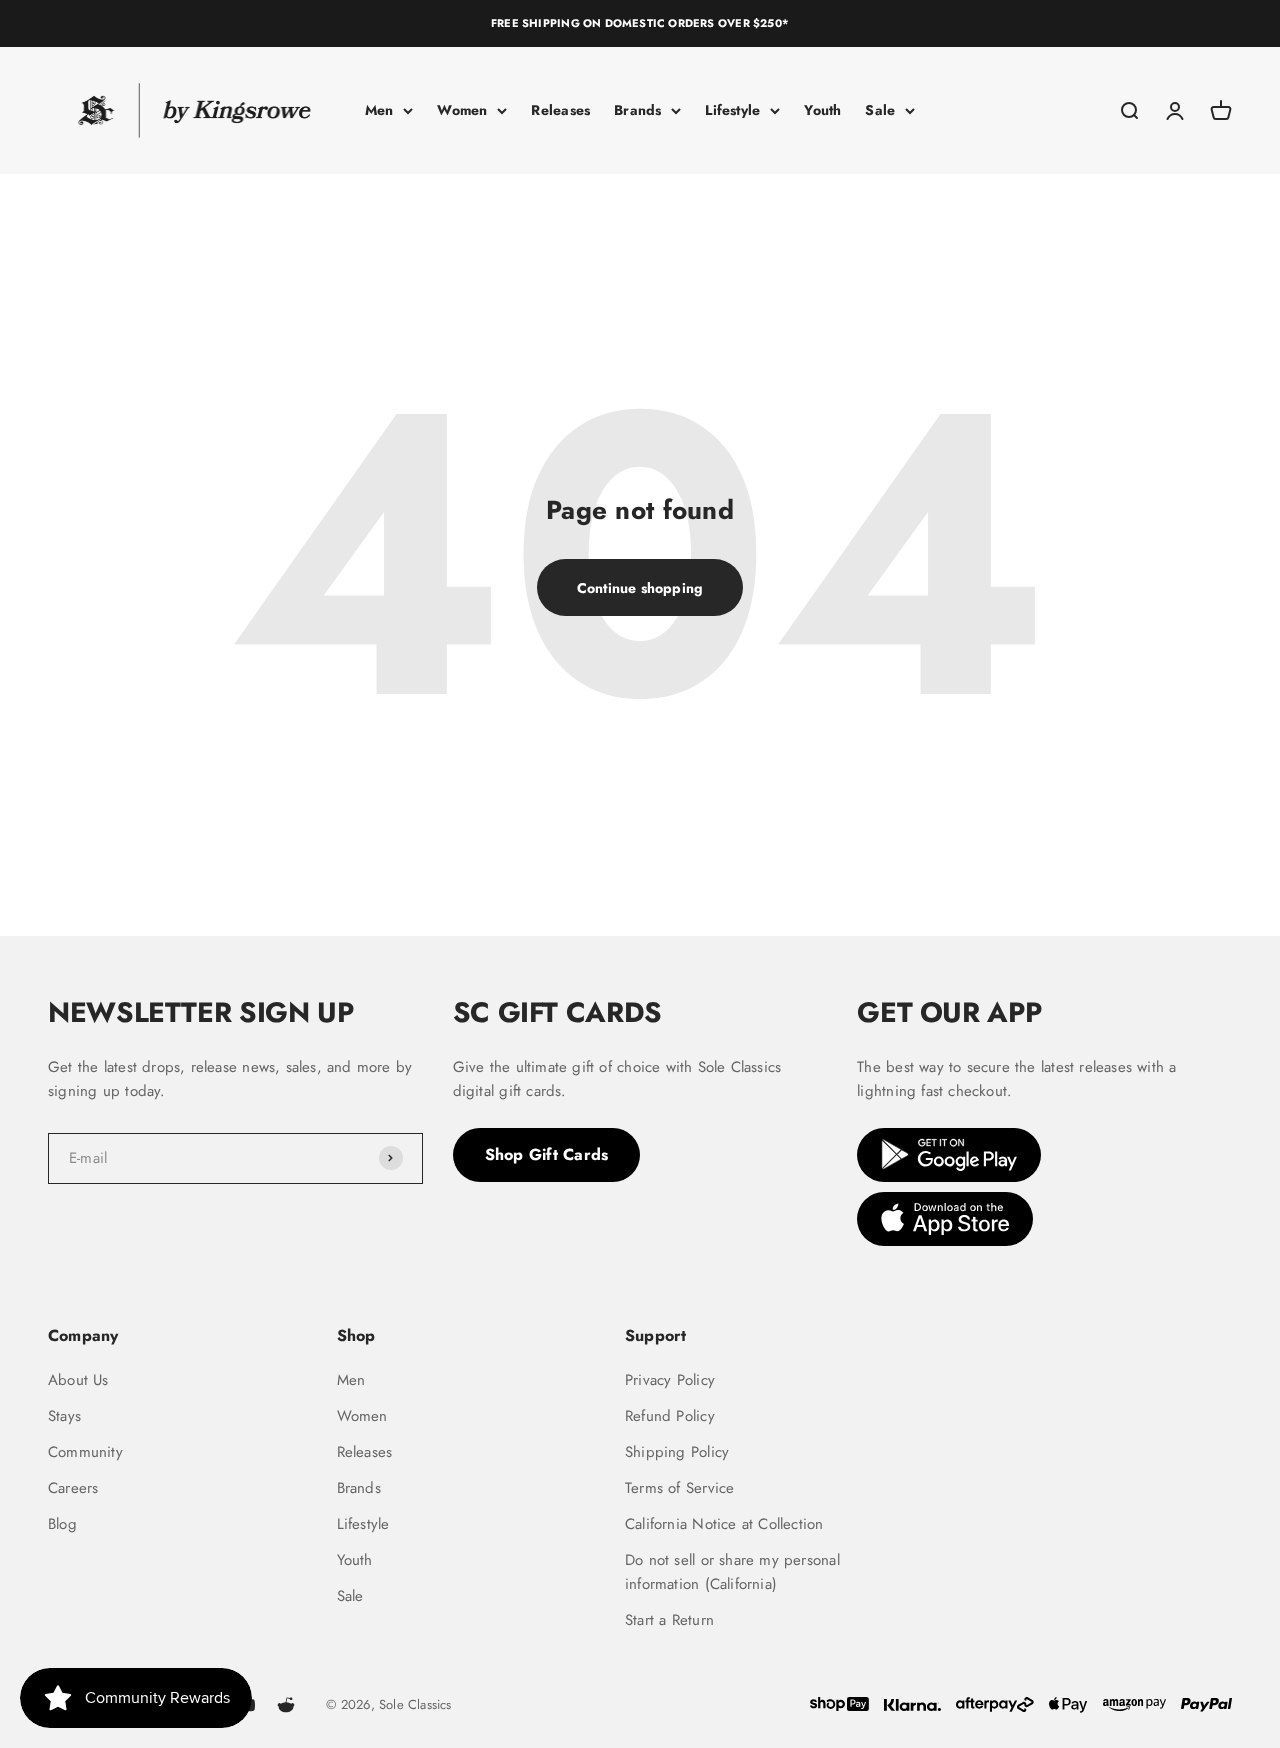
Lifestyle (732, 110)
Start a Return (669, 1620)
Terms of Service (679, 1488)
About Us (78, 1380)
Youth (822, 110)
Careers (73, 1488)
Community (85, 1452)
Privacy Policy (670, 1380)
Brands (637, 110)
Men (379, 110)
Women (462, 110)
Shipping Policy (677, 1452)
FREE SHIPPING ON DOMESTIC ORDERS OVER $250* (640, 23)
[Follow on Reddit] (286, 1705)
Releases (560, 110)
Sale (880, 110)
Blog (62, 1524)
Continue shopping (640, 588)
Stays (64, 1416)
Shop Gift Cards (547, 1154)
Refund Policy (670, 1416)
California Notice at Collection (724, 1524)
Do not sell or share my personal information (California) (732, 1572)
